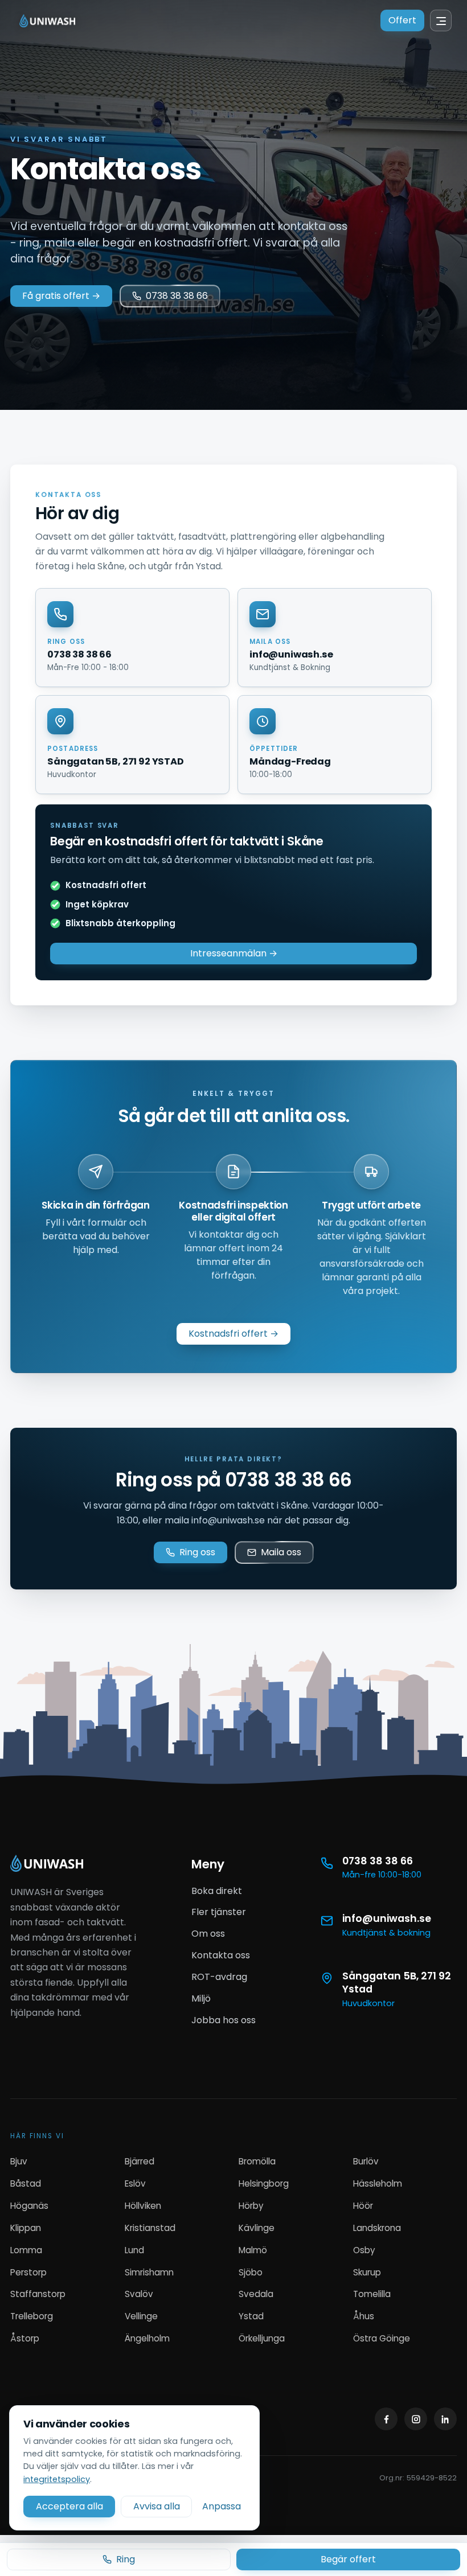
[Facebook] (386, 2419)
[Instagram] (416, 2419)
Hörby (251, 2206)
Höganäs (29, 2206)
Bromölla (257, 2161)
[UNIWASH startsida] (47, 1863)
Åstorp (25, 2338)
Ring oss (197, 1552)
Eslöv (135, 2183)
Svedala (256, 2294)
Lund (134, 2250)
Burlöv (366, 2161)
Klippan (26, 2228)
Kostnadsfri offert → (233, 1334)
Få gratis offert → (61, 296)
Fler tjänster (219, 1912)
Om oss (208, 1934)
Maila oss (281, 1552)
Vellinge (141, 2316)
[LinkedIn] (445, 2419)
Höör (363, 2206)
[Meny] (441, 20)
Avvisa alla (157, 2506)
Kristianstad (150, 2228)
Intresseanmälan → (234, 953)
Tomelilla (372, 2294)
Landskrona (377, 2228)
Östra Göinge (382, 2338)
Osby (364, 2250)
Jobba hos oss (224, 2020)
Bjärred (140, 2161)
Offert (402, 20)
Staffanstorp (38, 2294)
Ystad (251, 2316)
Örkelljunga (262, 2338)
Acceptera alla (69, 2506)
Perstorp (28, 2272)
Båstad (26, 2183)
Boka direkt (217, 1891)
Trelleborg (32, 2316)
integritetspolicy (57, 2479)
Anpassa (222, 2506)
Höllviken (143, 2206)
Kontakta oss (221, 1955)
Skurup (367, 2272)
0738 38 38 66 (177, 296)
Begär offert (348, 2559)
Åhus (364, 2316)
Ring (126, 2559)
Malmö (253, 2250)
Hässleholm (378, 2183)
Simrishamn (149, 2272)
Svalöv (139, 2294)
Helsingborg (264, 2183)
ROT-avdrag (219, 1977)
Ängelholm (147, 2338)
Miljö (201, 1998)
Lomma (26, 2250)
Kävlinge (257, 2228)
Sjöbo (251, 2272)
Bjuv (19, 2161)
